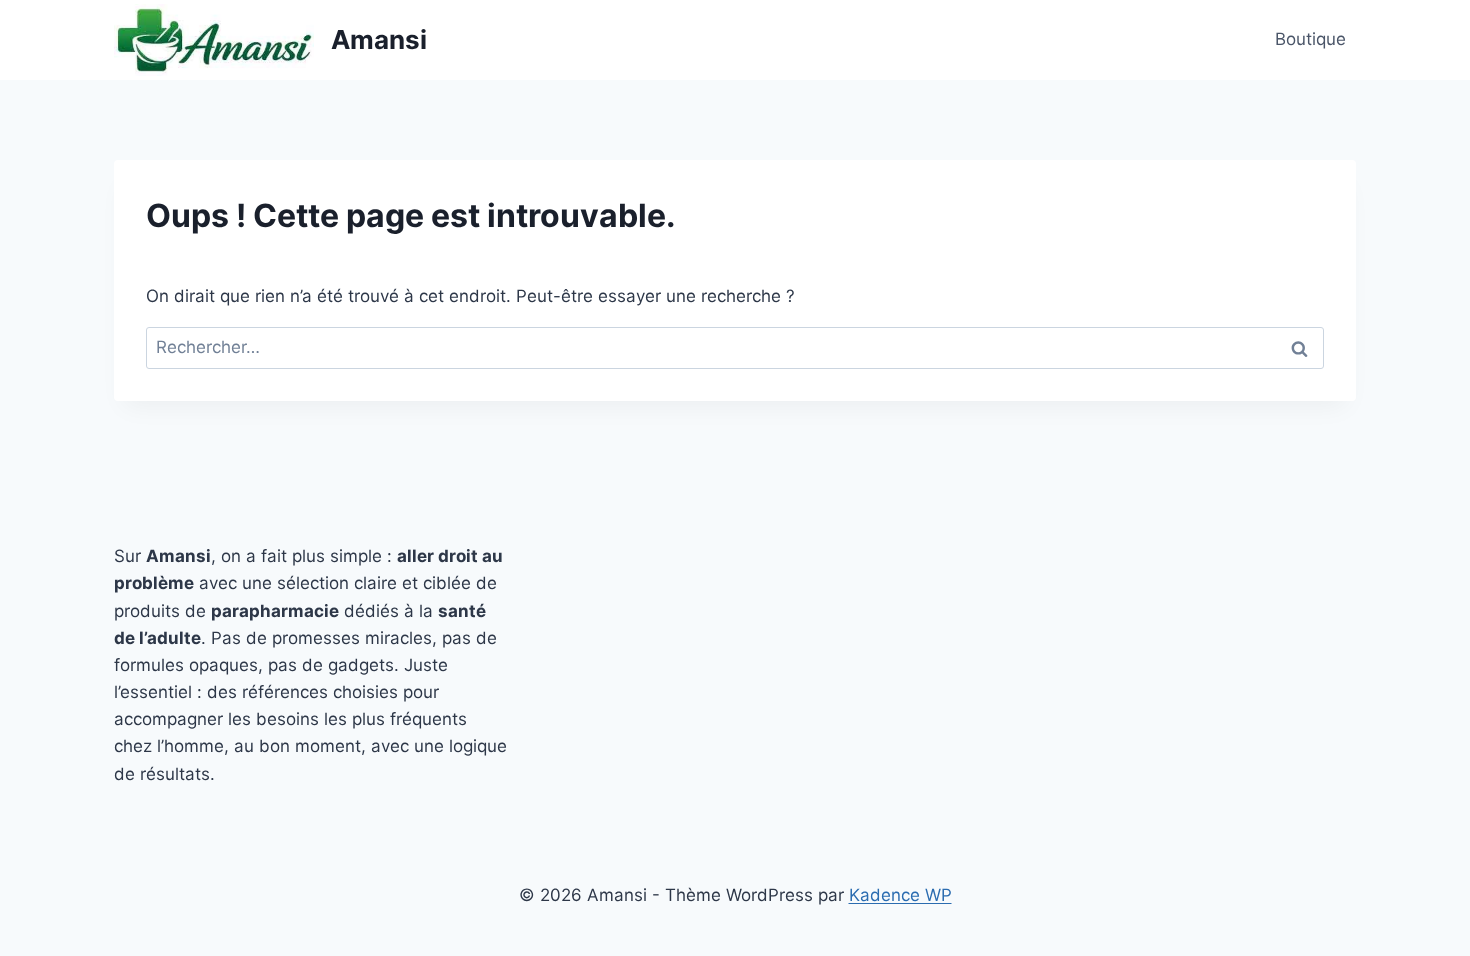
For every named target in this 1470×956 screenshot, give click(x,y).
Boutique (1310, 39)
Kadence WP (900, 895)
